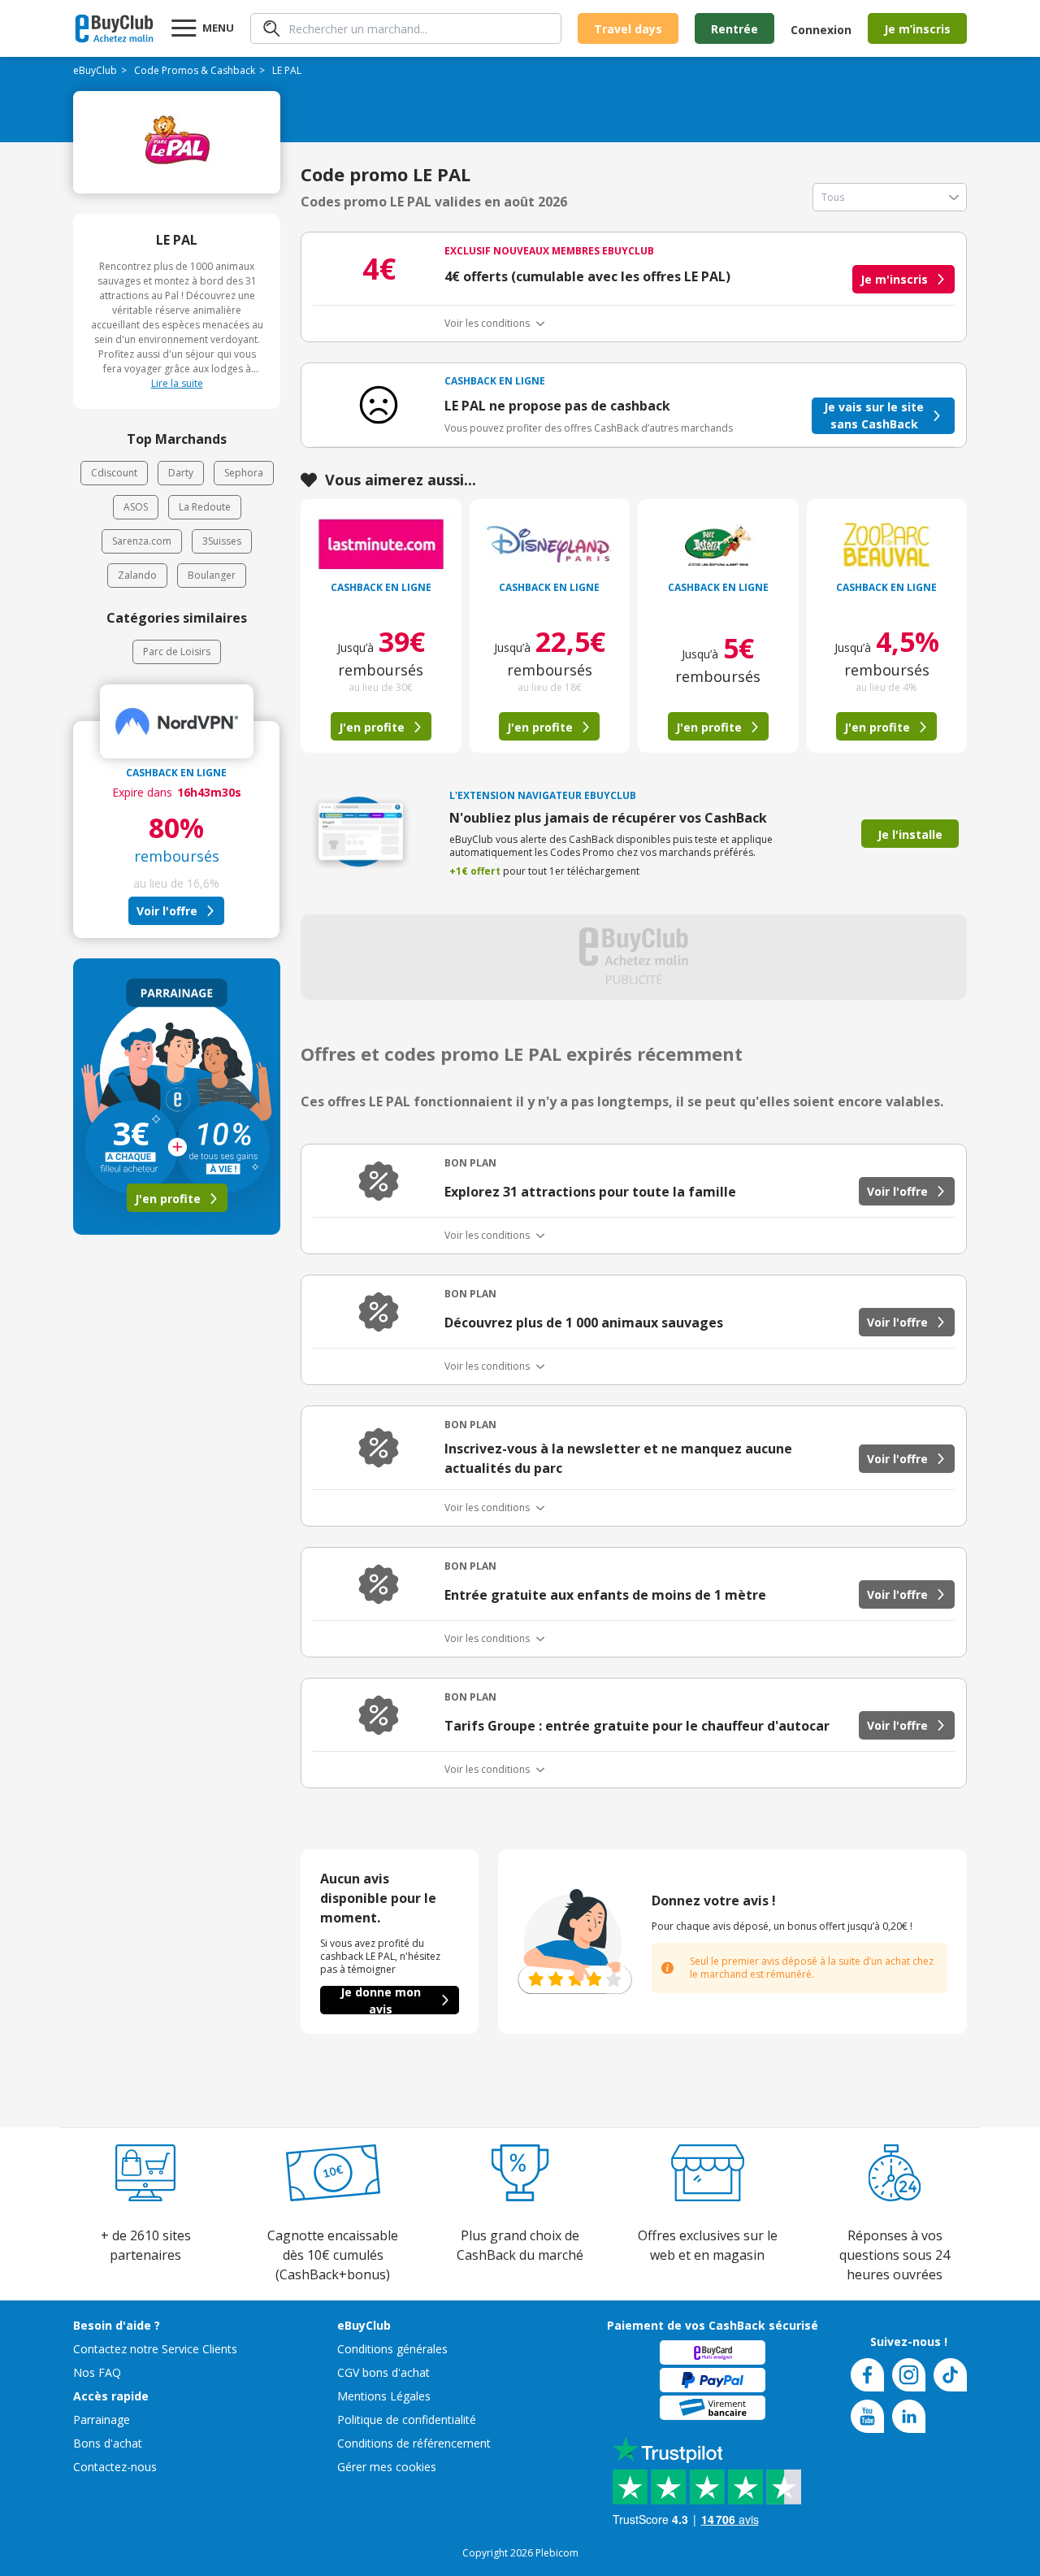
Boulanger (212, 575)
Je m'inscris (894, 279)
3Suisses (222, 541)
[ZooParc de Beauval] (887, 544)
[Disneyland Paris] (550, 544)
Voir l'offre (167, 911)
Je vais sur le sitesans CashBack (874, 415)
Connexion (821, 30)
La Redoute (205, 507)
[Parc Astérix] (718, 544)
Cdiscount (114, 473)
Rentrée (734, 29)
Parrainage (102, 2420)
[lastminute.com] (381, 544)
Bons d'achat (108, 2443)
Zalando (137, 575)
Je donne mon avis (381, 2000)
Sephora (244, 473)
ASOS (136, 507)
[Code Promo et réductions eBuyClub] (114, 28)
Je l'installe (910, 834)
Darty (181, 473)
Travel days (628, 29)
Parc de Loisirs (177, 652)
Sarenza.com (142, 541)
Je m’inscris (917, 29)
